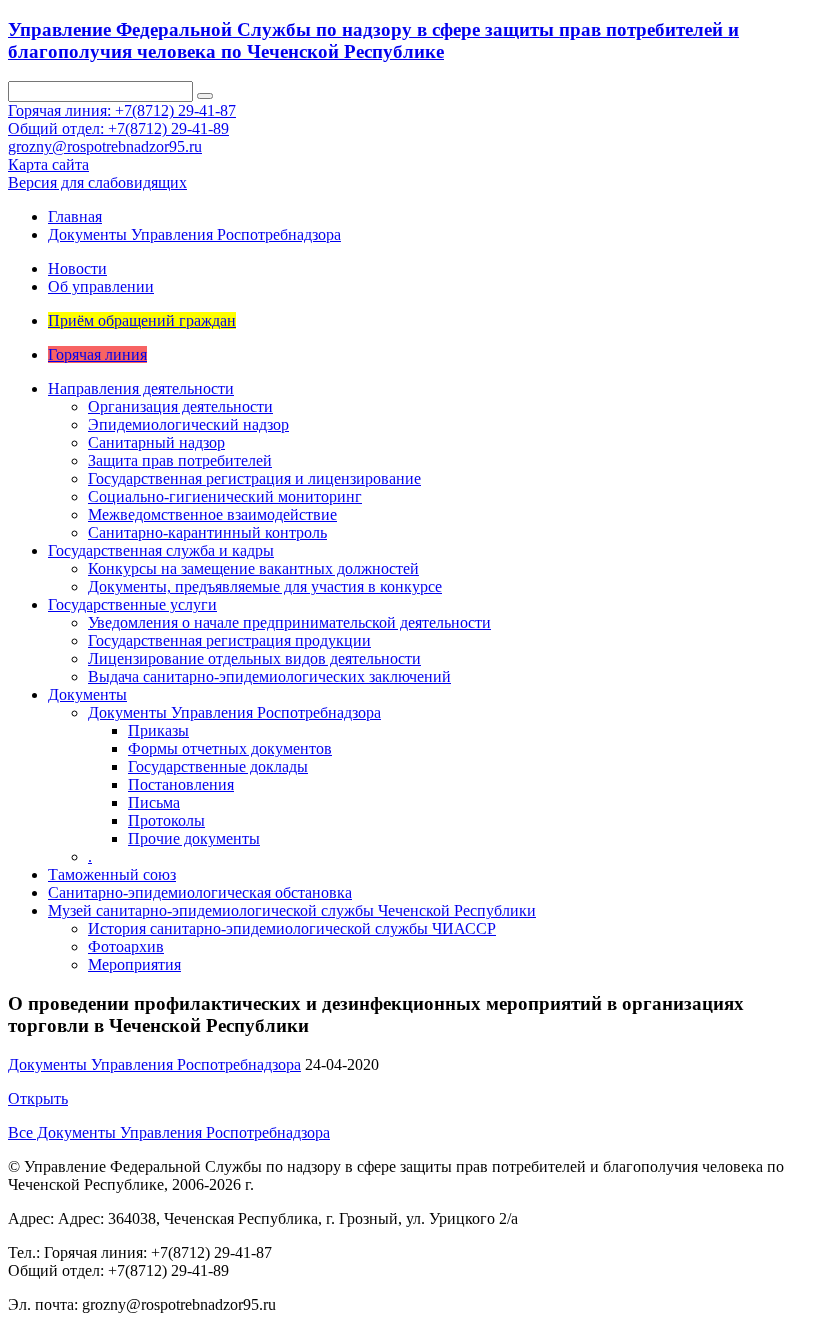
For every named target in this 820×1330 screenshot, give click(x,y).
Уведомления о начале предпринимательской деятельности (289, 622)
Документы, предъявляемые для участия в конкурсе (265, 586)
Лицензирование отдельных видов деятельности (254, 658)
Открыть (38, 1098)
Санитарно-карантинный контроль (207, 532)
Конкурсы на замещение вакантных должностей (253, 568)
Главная (75, 216)
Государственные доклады (218, 766)
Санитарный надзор (156, 442)
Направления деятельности (141, 388)
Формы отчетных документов (230, 748)
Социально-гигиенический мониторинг (225, 496)
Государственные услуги (132, 604)
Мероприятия (134, 964)
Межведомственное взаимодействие (212, 514)
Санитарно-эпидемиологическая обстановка (200, 892)
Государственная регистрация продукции (229, 640)
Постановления (181, 784)
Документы (87, 694)
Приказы (158, 730)
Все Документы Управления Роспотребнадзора (169, 1132)
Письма (154, 802)
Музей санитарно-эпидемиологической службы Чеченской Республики (292, 910)
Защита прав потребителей (180, 460)
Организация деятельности (180, 406)
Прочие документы (194, 838)
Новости (77, 268)
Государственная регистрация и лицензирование (254, 478)
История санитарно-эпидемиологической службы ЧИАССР (292, 928)
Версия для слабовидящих (97, 182)
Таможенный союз (112, 874)
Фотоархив (126, 946)
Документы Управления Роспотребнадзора (194, 234)
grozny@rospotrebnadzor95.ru (105, 146)
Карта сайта (48, 164)
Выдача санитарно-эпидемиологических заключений (269, 676)
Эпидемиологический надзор (188, 424)
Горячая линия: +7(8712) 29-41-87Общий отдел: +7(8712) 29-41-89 (122, 119)
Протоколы (166, 820)
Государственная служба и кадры (161, 550)
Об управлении (101, 286)
